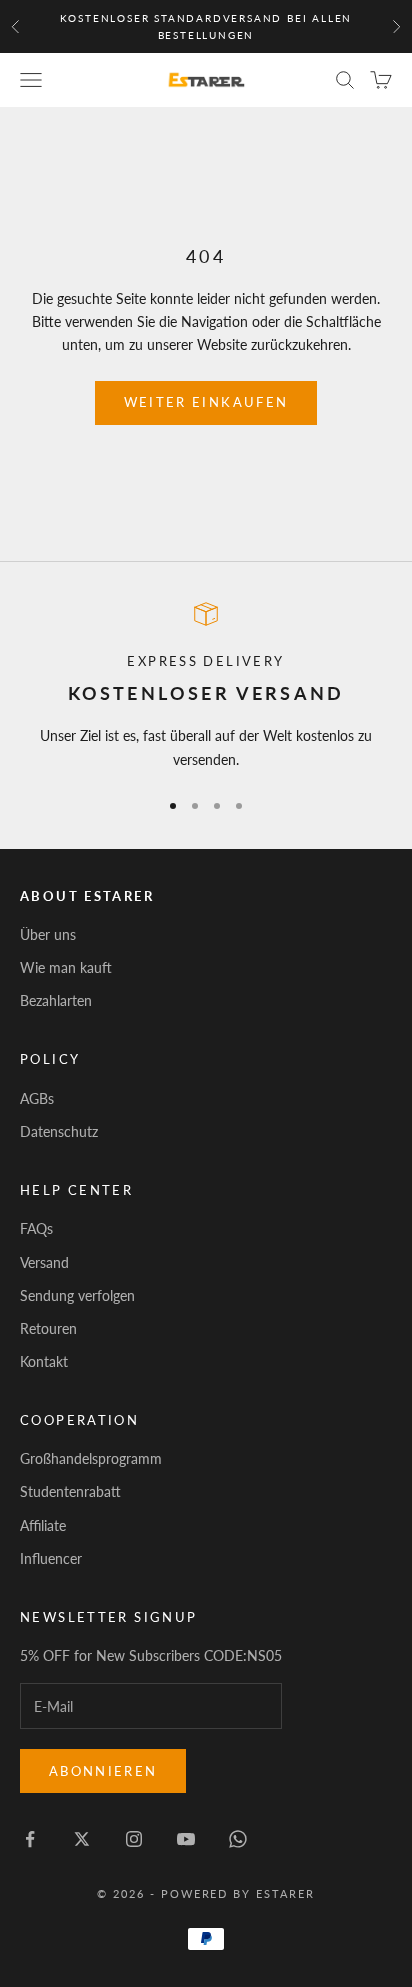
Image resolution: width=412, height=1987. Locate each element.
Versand (44, 1262)
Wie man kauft (66, 967)
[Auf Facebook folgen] (30, 1839)
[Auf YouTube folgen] (186, 1839)
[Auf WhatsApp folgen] (238, 1839)
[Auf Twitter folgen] (82, 1839)
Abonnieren (103, 1771)
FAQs (36, 1228)
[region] (206, 686)
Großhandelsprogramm (91, 1458)
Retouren (48, 1328)
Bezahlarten (56, 1000)
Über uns (48, 934)
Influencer (51, 1558)
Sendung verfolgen (77, 1295)
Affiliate (43, 1525)
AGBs (37, 1098)
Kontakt (44, 1361)
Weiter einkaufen (206, 402)
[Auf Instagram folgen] (134, 1839)
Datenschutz (59, 1131)
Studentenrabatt (70, 1491)
